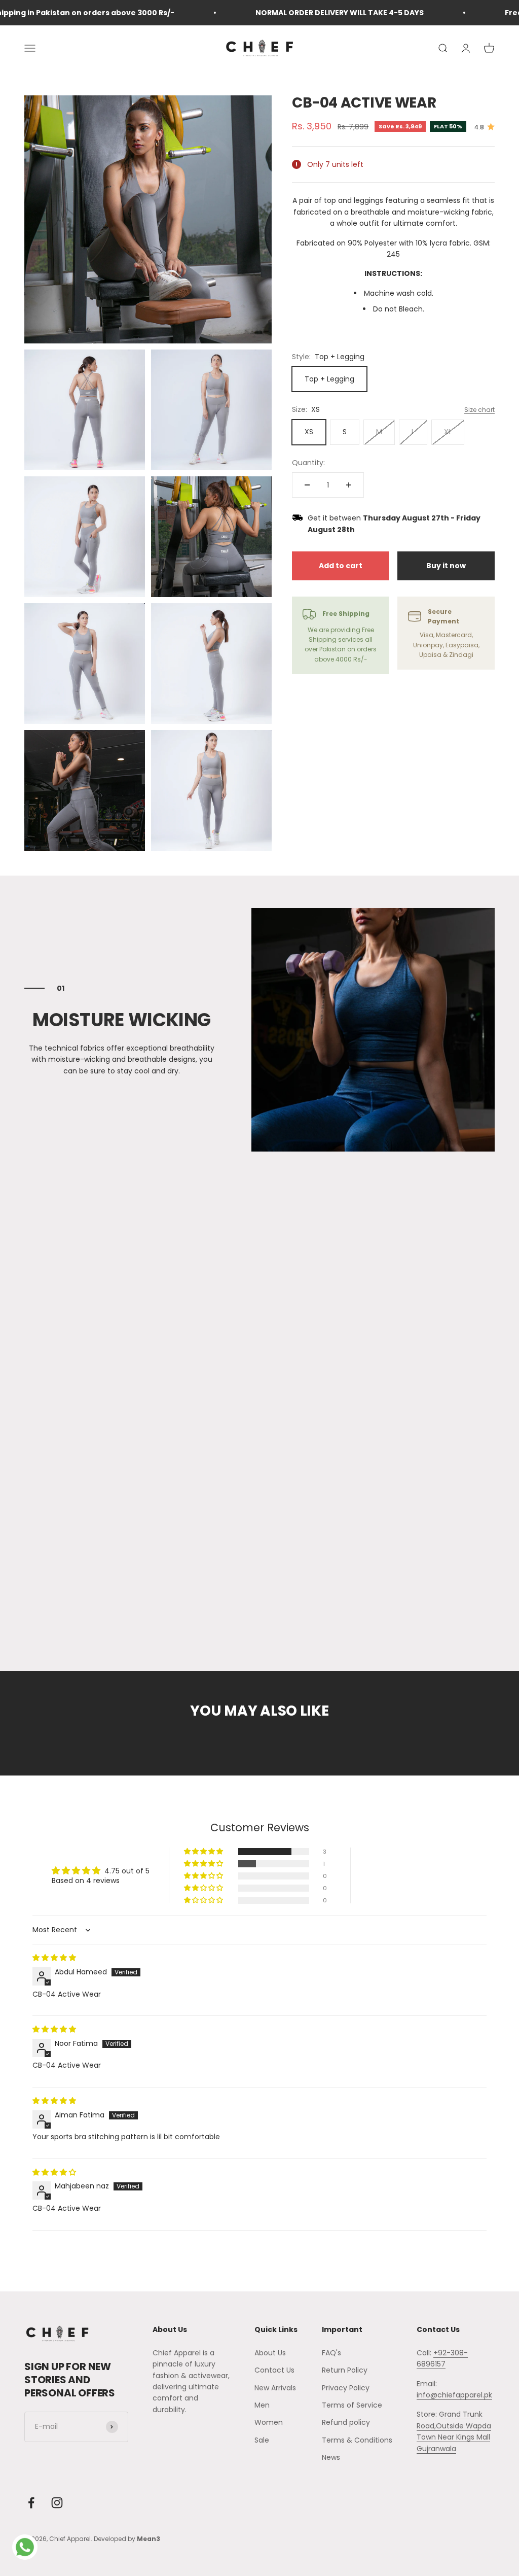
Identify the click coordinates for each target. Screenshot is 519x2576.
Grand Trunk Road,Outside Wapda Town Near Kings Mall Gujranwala (454, 2431)
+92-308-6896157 (442, 2358)
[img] (54, 1958)
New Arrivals (275, 2388)
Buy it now (446, 566)
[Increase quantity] (349, 485)
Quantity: (308, 463)
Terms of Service (352, 2405)
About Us (270, 2353)
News (331, 2457)
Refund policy (346, 2422)
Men (262, 2405)
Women (269, 2422)
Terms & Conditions (357, 2440)
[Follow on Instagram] (57, 2503)
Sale (262, 2440)
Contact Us (274, 2370)
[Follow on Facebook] (31, 2503)
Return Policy (345, 2370)
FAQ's (331, 2353)
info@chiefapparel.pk (454, 2395)
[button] (204, 1852)
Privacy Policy (346, 2388)
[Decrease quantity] (307, 485)
